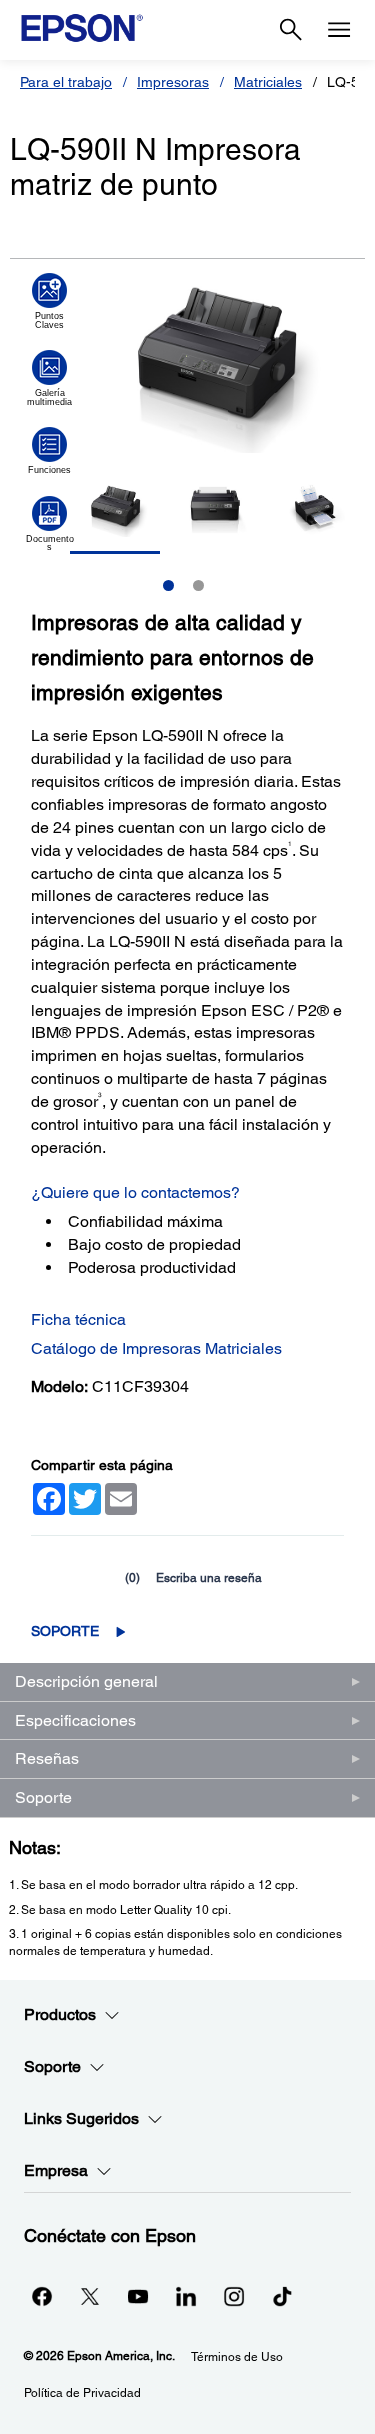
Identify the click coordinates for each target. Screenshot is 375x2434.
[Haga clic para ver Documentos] (49, 524)
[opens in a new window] (282, 2296)
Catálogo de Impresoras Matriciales (156, 1348)
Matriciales (268, 82)
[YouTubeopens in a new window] (138, 2296)
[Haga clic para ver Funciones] (49, 451)
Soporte (65, 1631)
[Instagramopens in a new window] (234, 2296)
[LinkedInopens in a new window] (186, 2296)
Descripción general (86, 1681)
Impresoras (173, 82)
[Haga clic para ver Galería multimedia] (49, 378)
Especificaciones (75, 1720)
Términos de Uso (237, 2357)
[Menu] (339, 30)
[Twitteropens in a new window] (90, 2296)
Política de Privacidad (82, 2393)
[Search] (291, 30)
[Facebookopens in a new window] (42, 2296)
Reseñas (47, 1758)
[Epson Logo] (82, 28)
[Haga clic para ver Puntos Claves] (49, 301)
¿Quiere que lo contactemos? (135, 1192)
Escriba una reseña (209, 1578)
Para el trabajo (66, 82)
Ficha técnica (78, 1319)
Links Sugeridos (81, 2118)
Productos (60, 2014)
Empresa (56, 2170)
